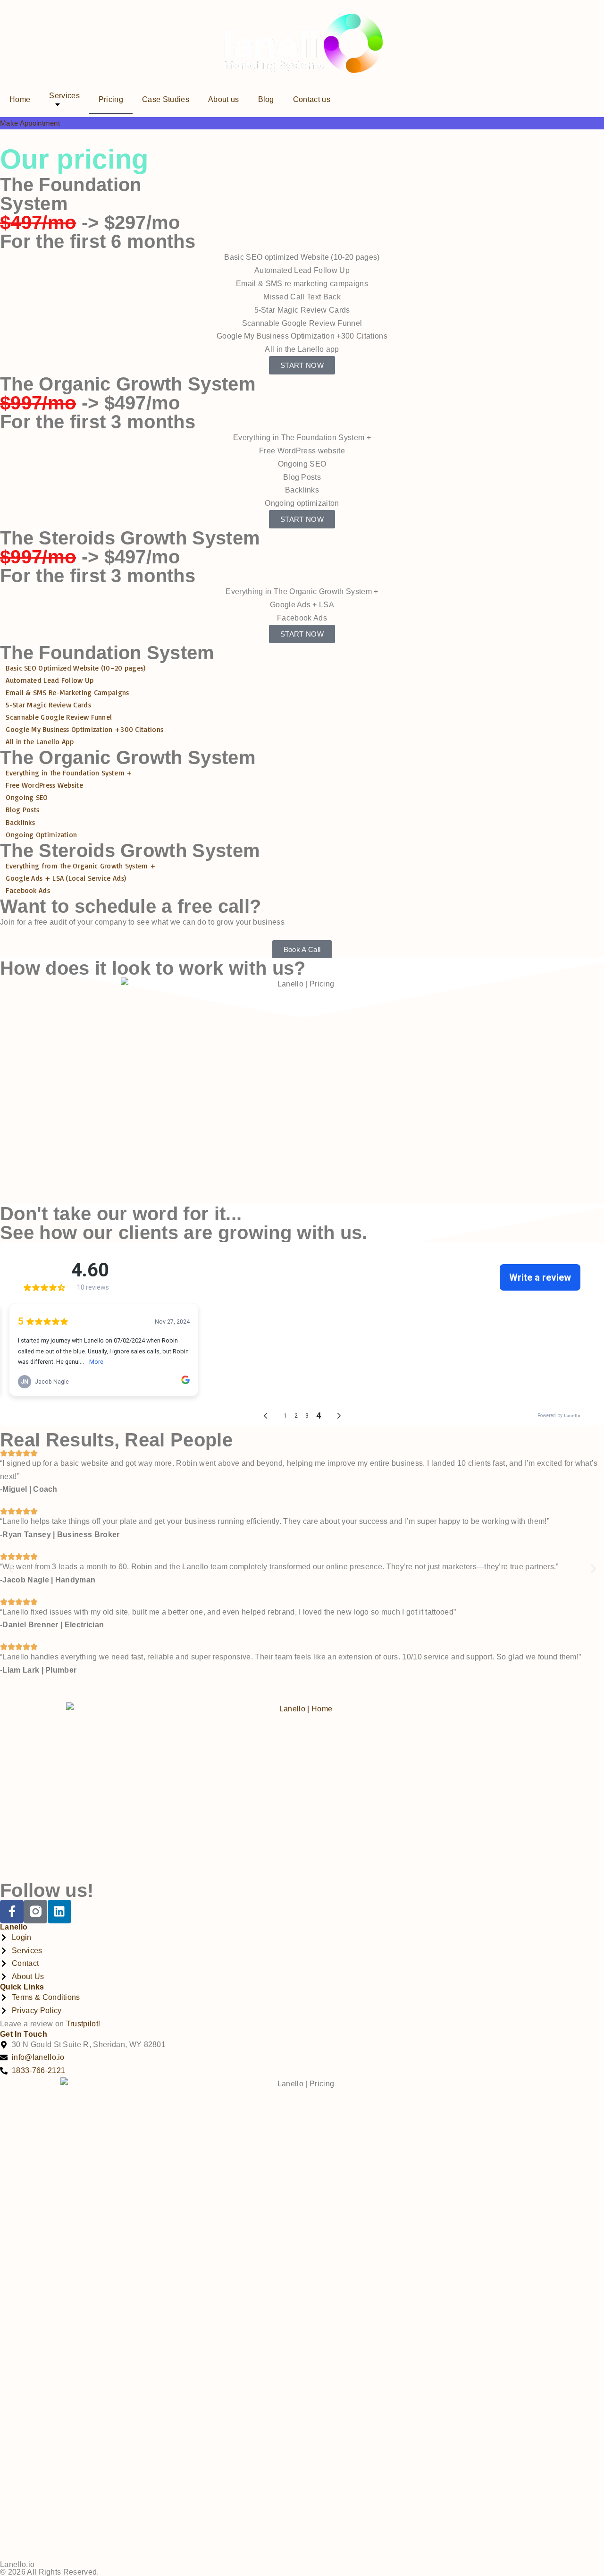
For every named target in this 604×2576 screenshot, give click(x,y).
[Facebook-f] (12, 1912)
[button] (11, 1569)
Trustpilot (82, 2024)
